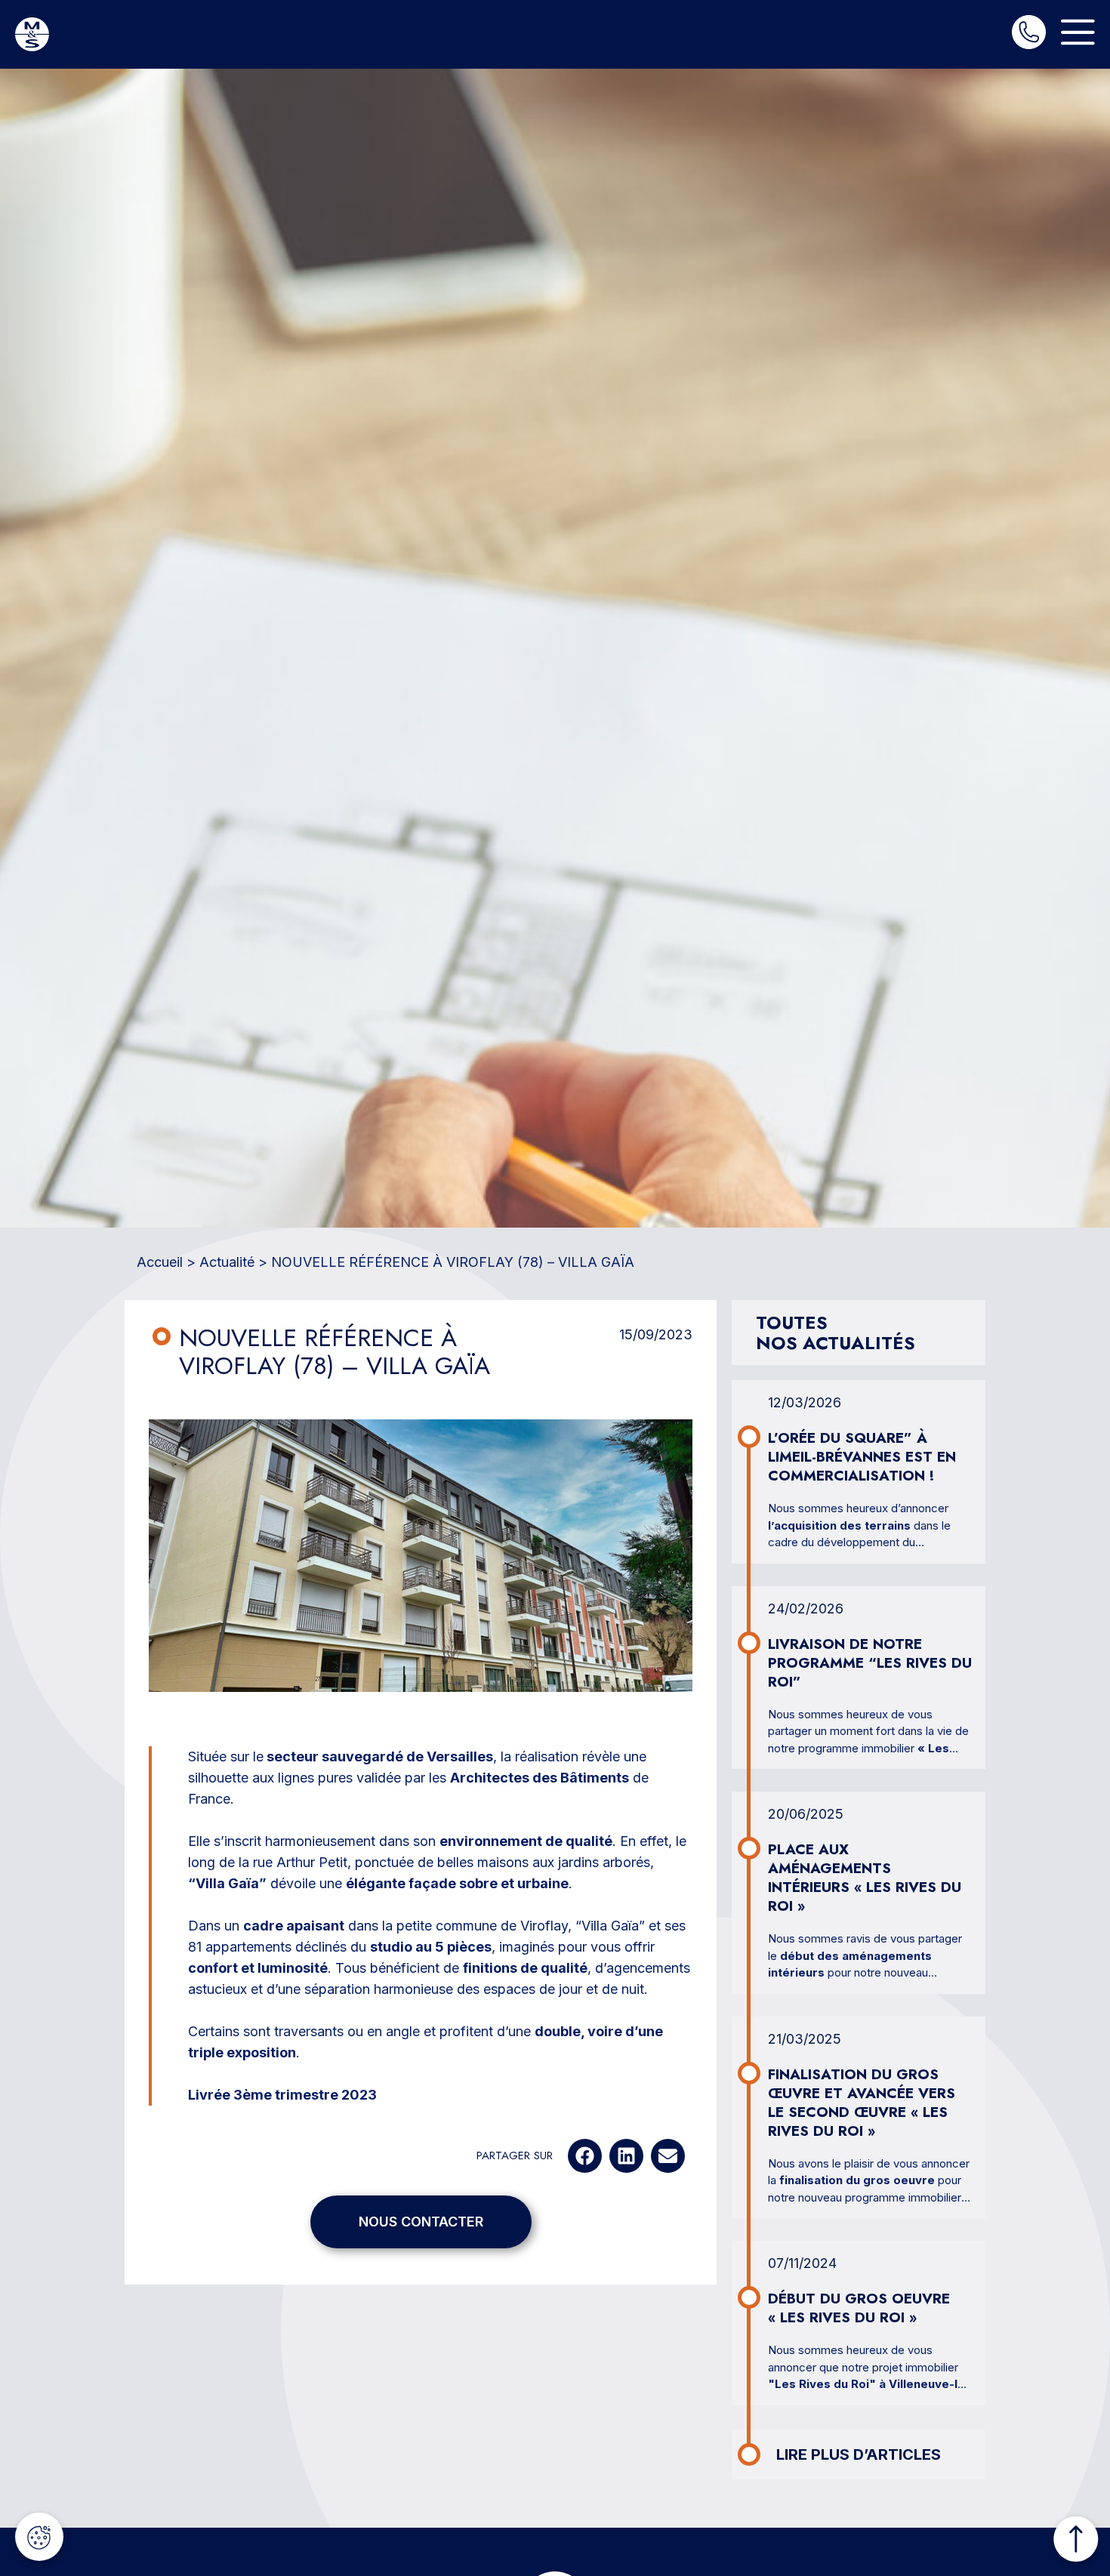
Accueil (160, 1262)
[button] (585, 2156)
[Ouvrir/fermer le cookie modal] (39, 2537)
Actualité (227, 1262)
